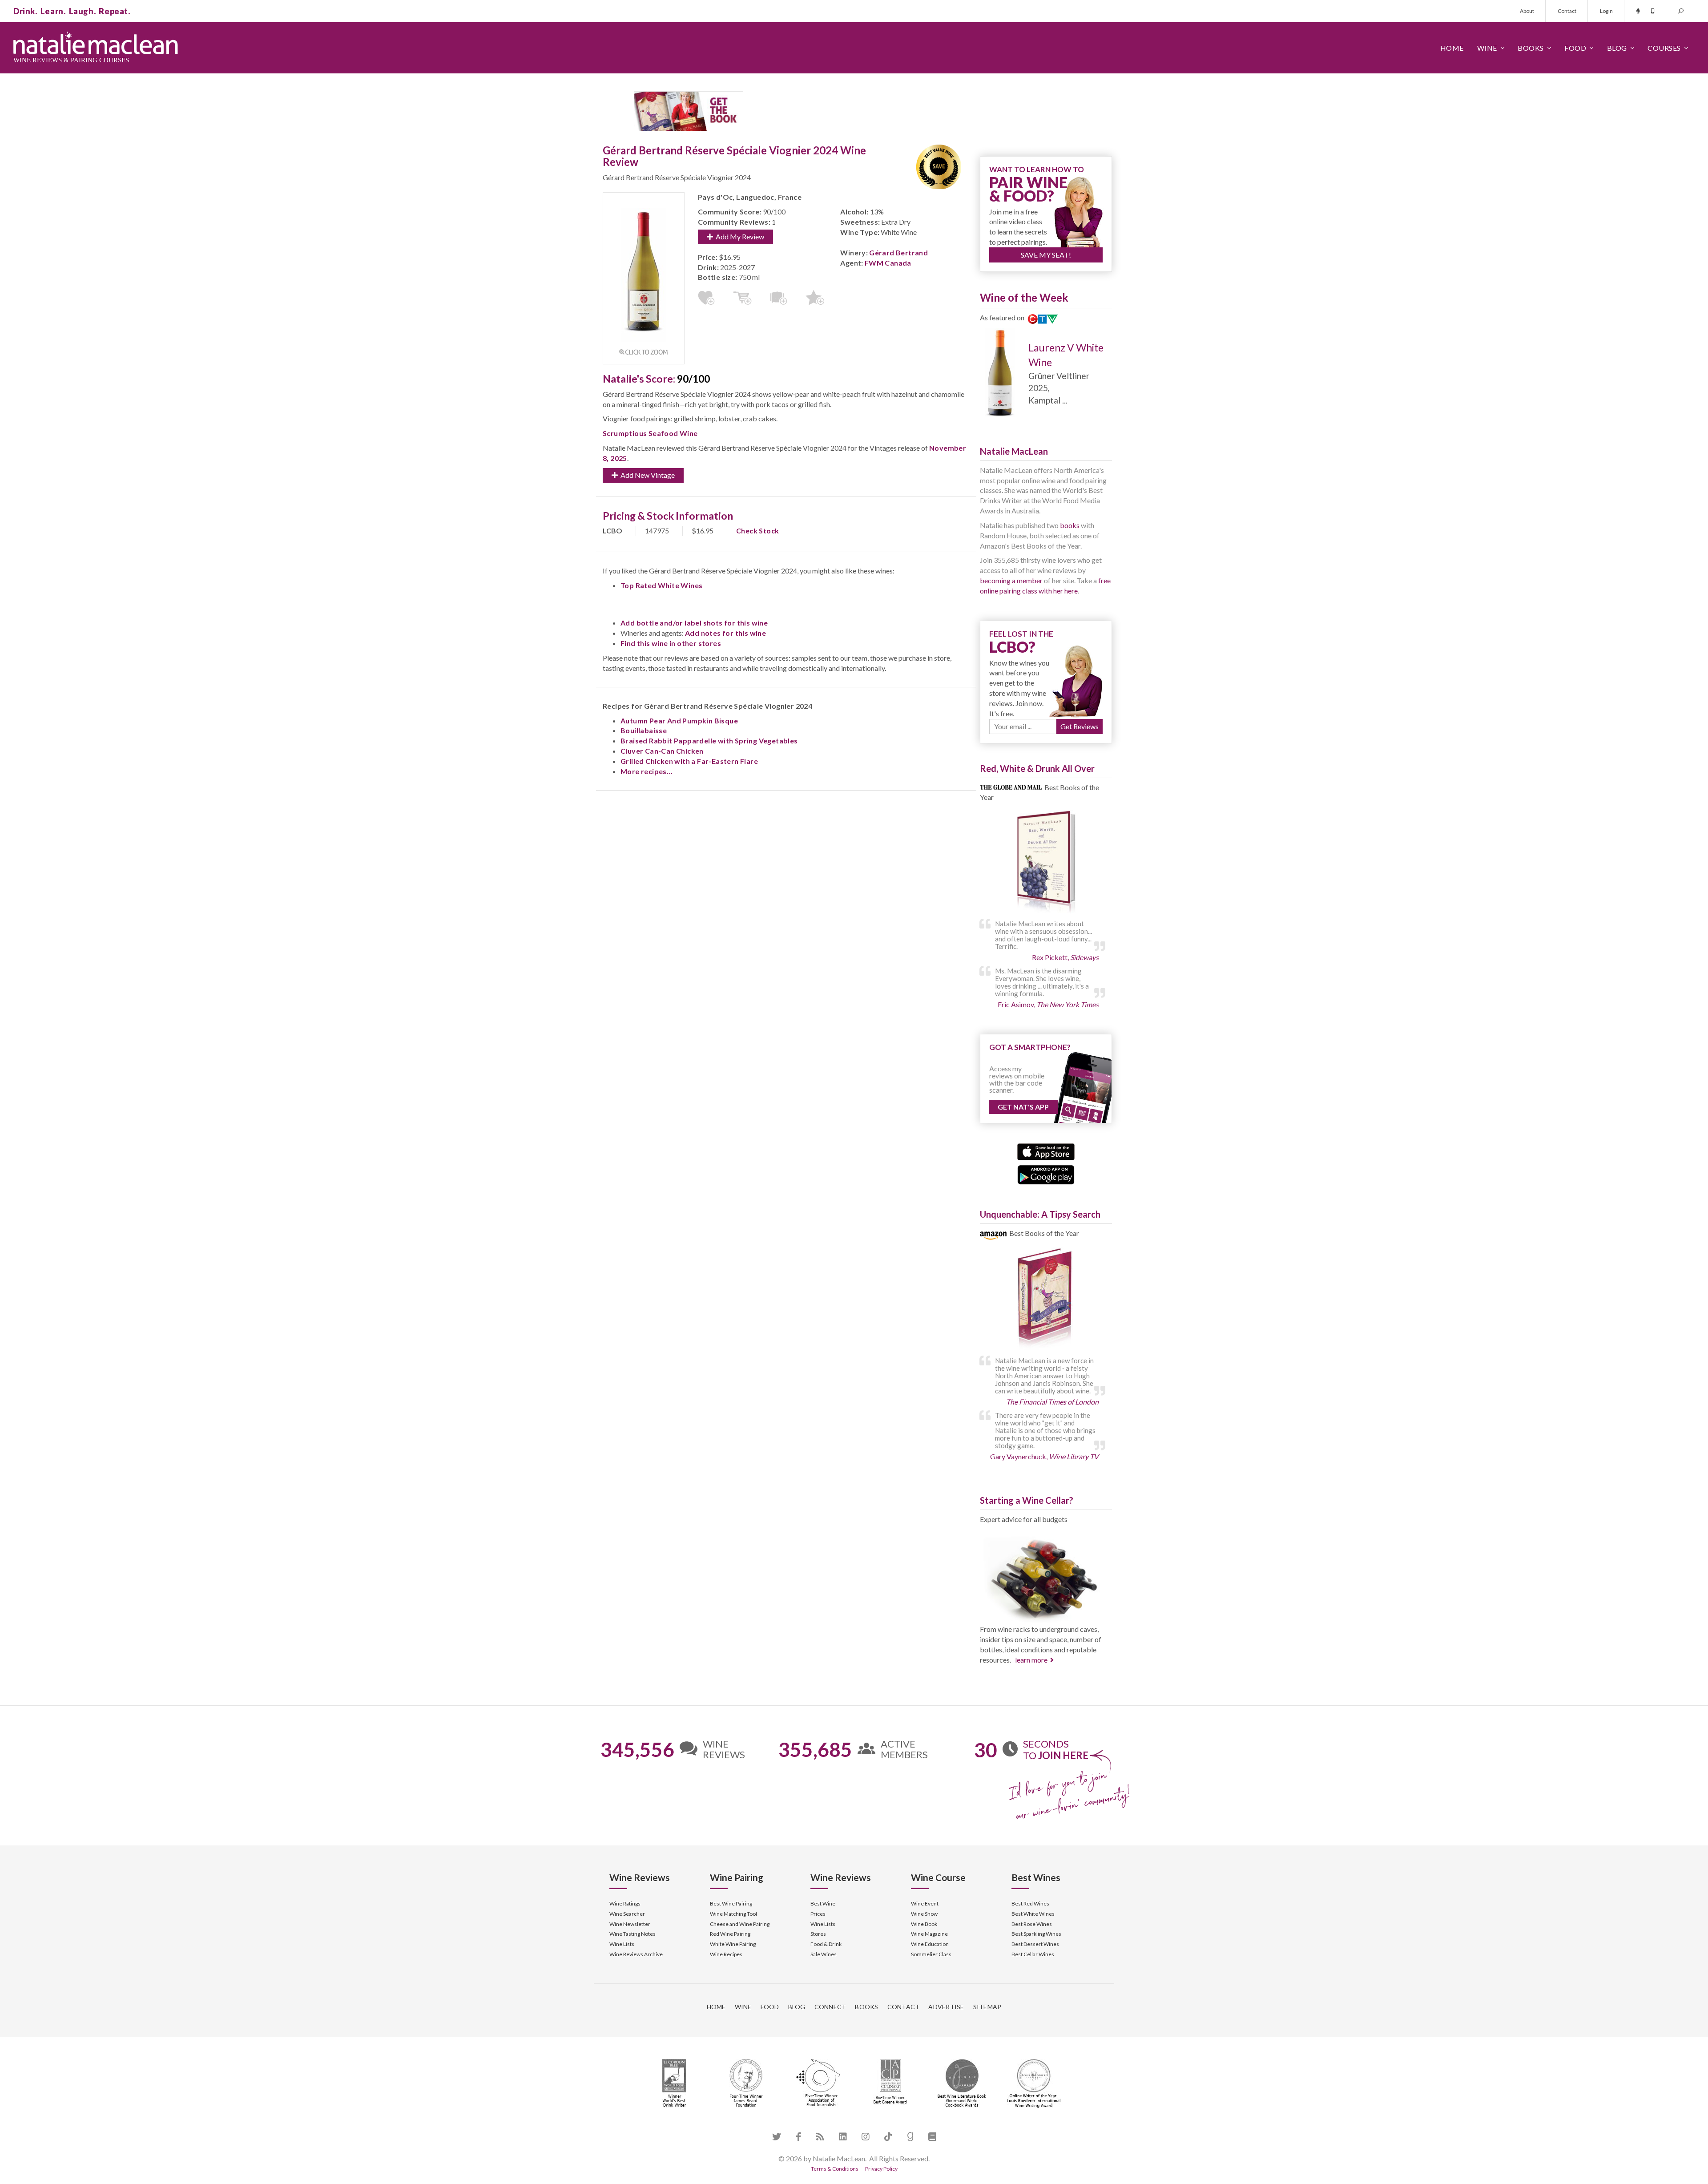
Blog (1617, 48)
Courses (1664, 48)
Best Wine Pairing (731, 1903)
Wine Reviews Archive (636, 1954)
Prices (818, 1914)
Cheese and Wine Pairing (740, 1924)
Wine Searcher (627, 1914)
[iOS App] (1046, 1151)
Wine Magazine (929, 1934)
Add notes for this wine (725, 633)
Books (1531, 48)
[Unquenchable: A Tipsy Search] (1046, 1299)
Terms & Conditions (835, 2169)
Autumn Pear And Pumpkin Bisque (679, 721)
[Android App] (1046, 1174)
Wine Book (924, 1924)
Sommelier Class (931, 1954)
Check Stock (757, 531)
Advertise (946, 2007)
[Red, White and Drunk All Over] (1046, 862)
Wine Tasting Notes (632, 1934)
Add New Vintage (646, 475)
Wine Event (925, 1903)
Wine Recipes (726, 1954)
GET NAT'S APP (1023, 1107)
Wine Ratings (625, 1903)
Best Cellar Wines (1033, 1954)
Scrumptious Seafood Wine (650, 433)
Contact (1567, 11)
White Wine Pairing (733, 1944)
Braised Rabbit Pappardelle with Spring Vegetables (709, 741)
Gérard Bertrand (898, 252)
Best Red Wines (1030, 1903)
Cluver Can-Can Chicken (662, 751)
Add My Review (739, 236)
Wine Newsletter (630, 1924)
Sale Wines (824, 1954)
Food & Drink (826, 1944)
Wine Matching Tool (733, 1914)
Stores (818, 1934)
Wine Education (930, 1944)
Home (1452, 48)
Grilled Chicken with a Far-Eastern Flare (689, 761)
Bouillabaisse (644, 730)
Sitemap (987, 2007)
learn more (1031, 1660)
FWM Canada (888, 263)
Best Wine (823, 1903)
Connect (830, 2007)
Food (1575, 48)
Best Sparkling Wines (1036, 1934)
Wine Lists (622, 1944)
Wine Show (924, 1914)
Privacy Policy (881, 2169)
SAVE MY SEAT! (1046, 255)
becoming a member (1011, 580)
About (1527, 11)
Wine (1487, 48)
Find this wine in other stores (671, 643)
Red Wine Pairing (730, 1934)
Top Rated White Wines (661, 585)
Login (1606, 11)
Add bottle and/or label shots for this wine (694, 623)
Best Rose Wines (1032, 1924)
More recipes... (647, 771)
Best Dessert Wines (1035, 1944)
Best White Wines (1033, 1914)
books (1070, 525)
